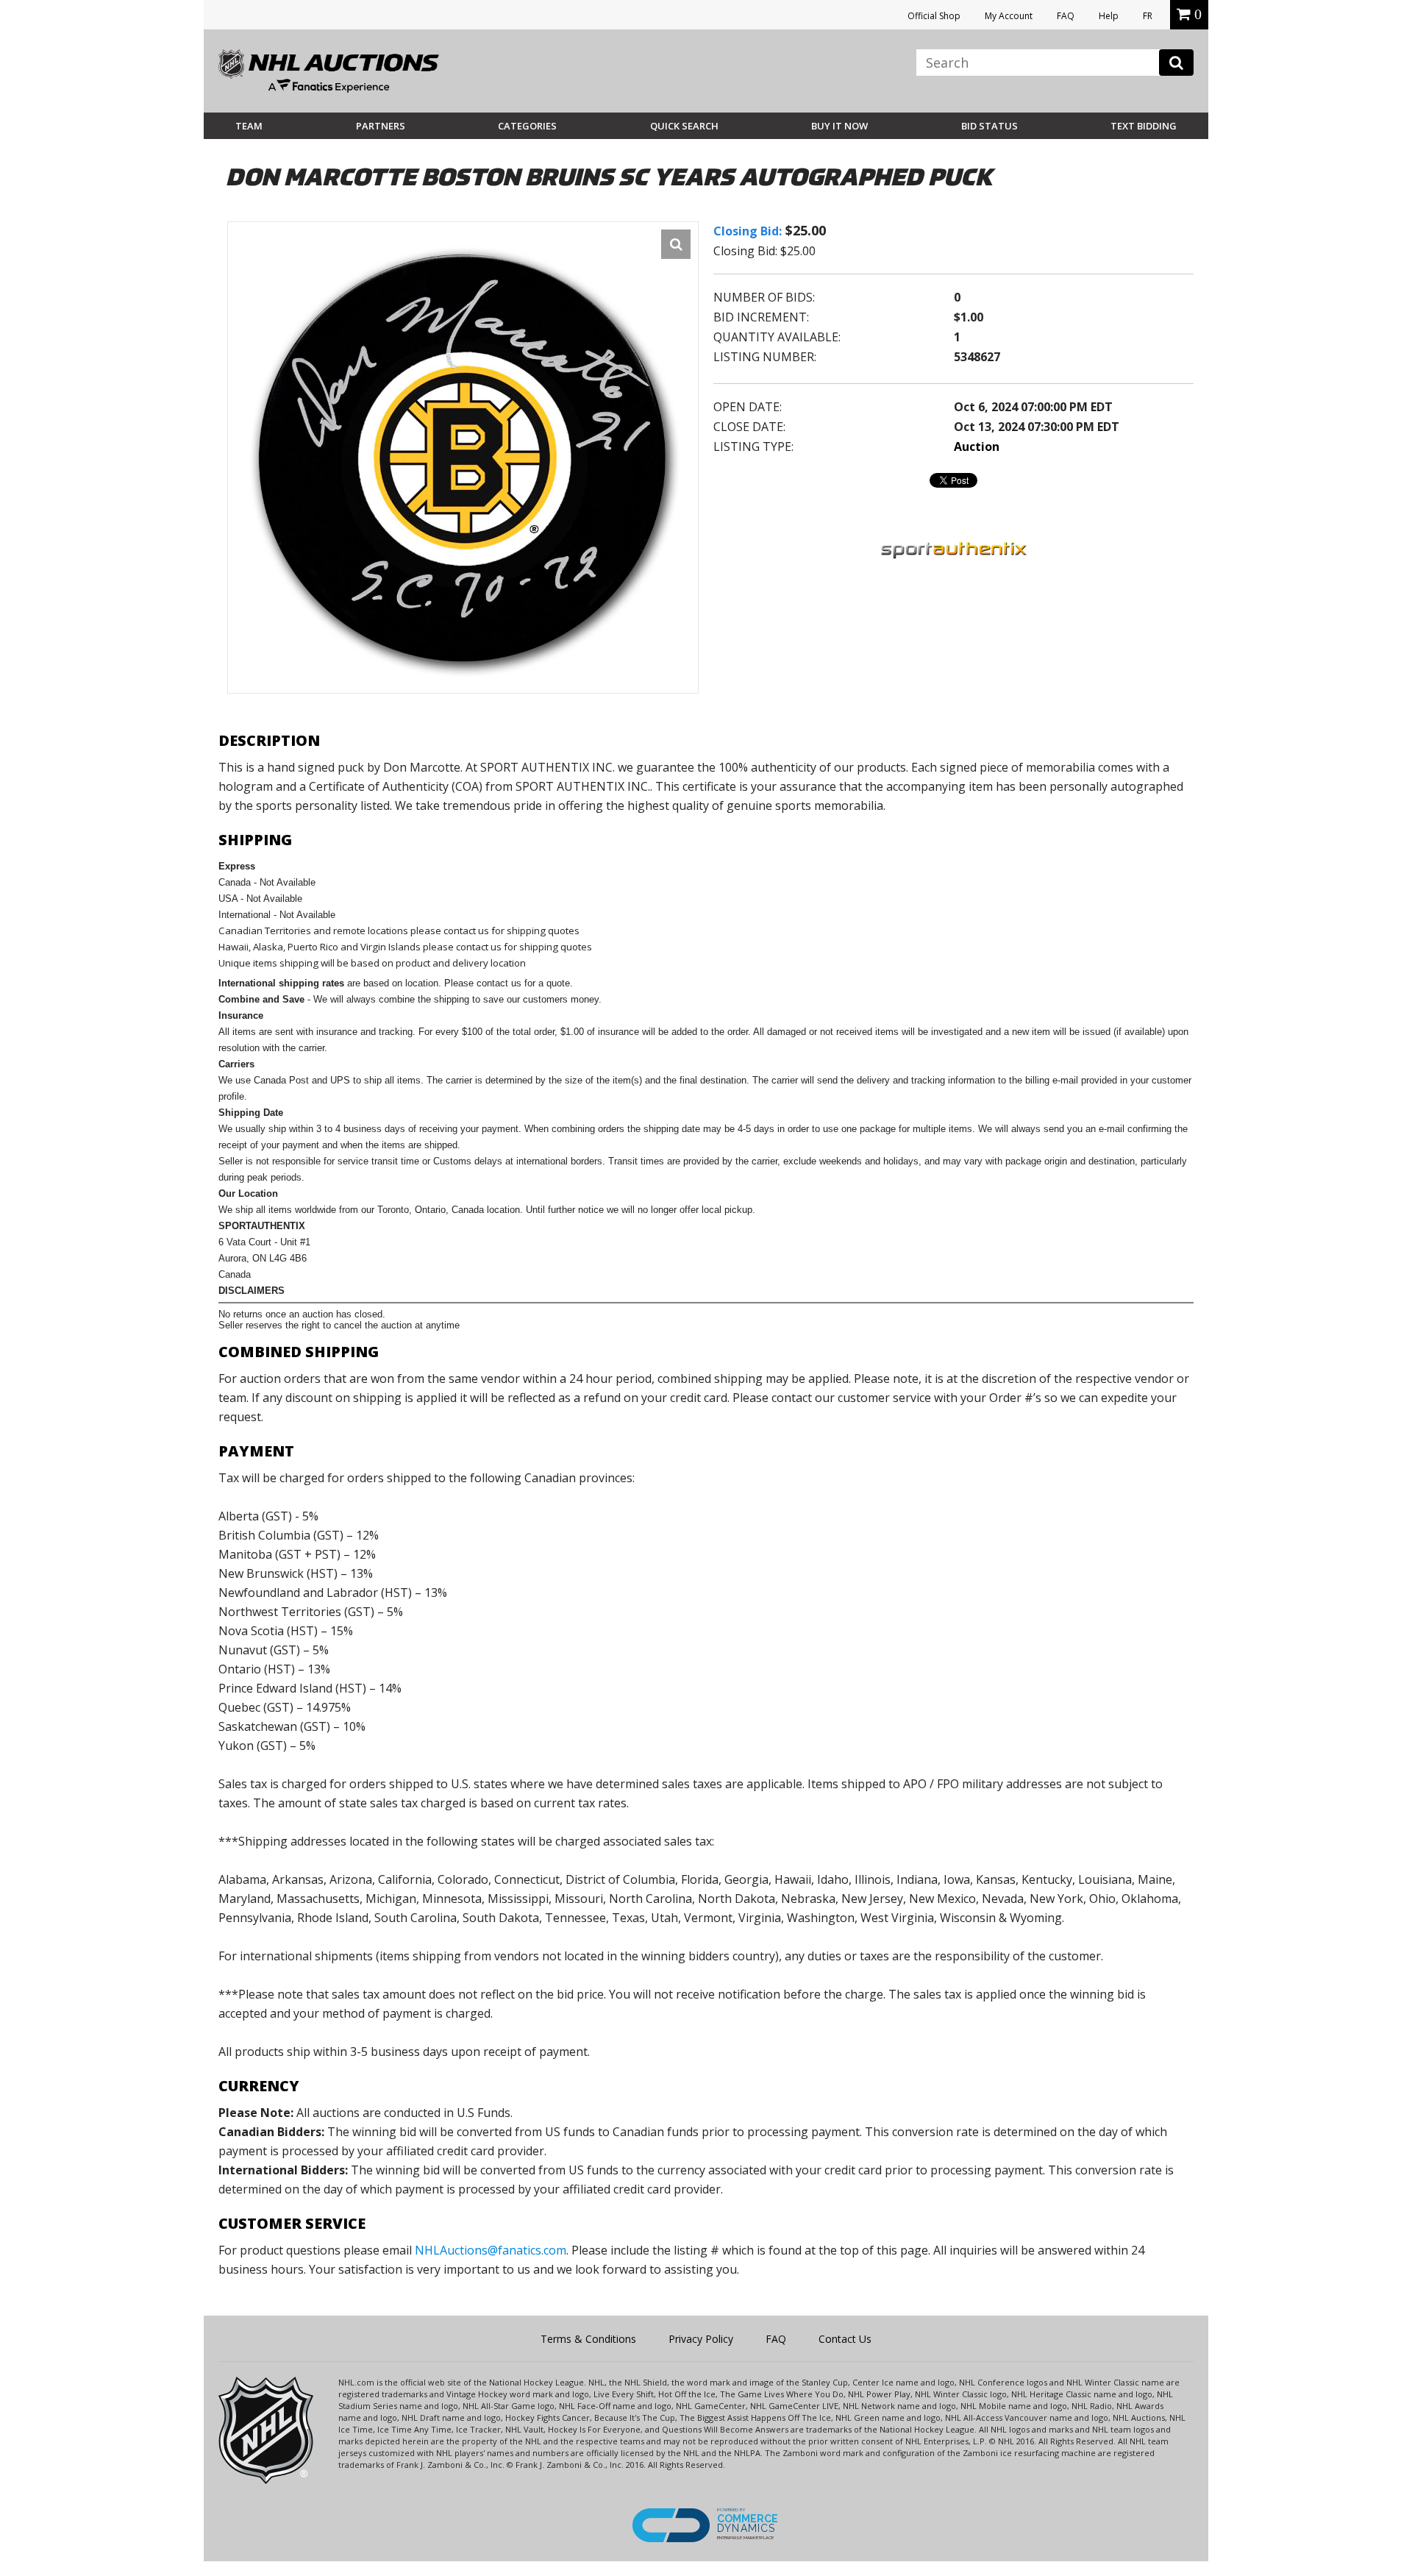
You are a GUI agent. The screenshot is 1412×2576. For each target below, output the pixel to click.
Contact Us (845, 2339)
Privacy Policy (701, 2339)
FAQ (1066, 16)
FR (1148, 16)
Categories (527, 126)
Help (1109, 16)
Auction (977, 446)
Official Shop (934, 16)
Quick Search (684, 126)
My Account (1009, 16)
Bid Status (990, 126)
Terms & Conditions (588, 2339)
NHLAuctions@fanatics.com (491, 2250)
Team (249, 126)
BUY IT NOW (839, 126)
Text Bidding (1144, 126)
